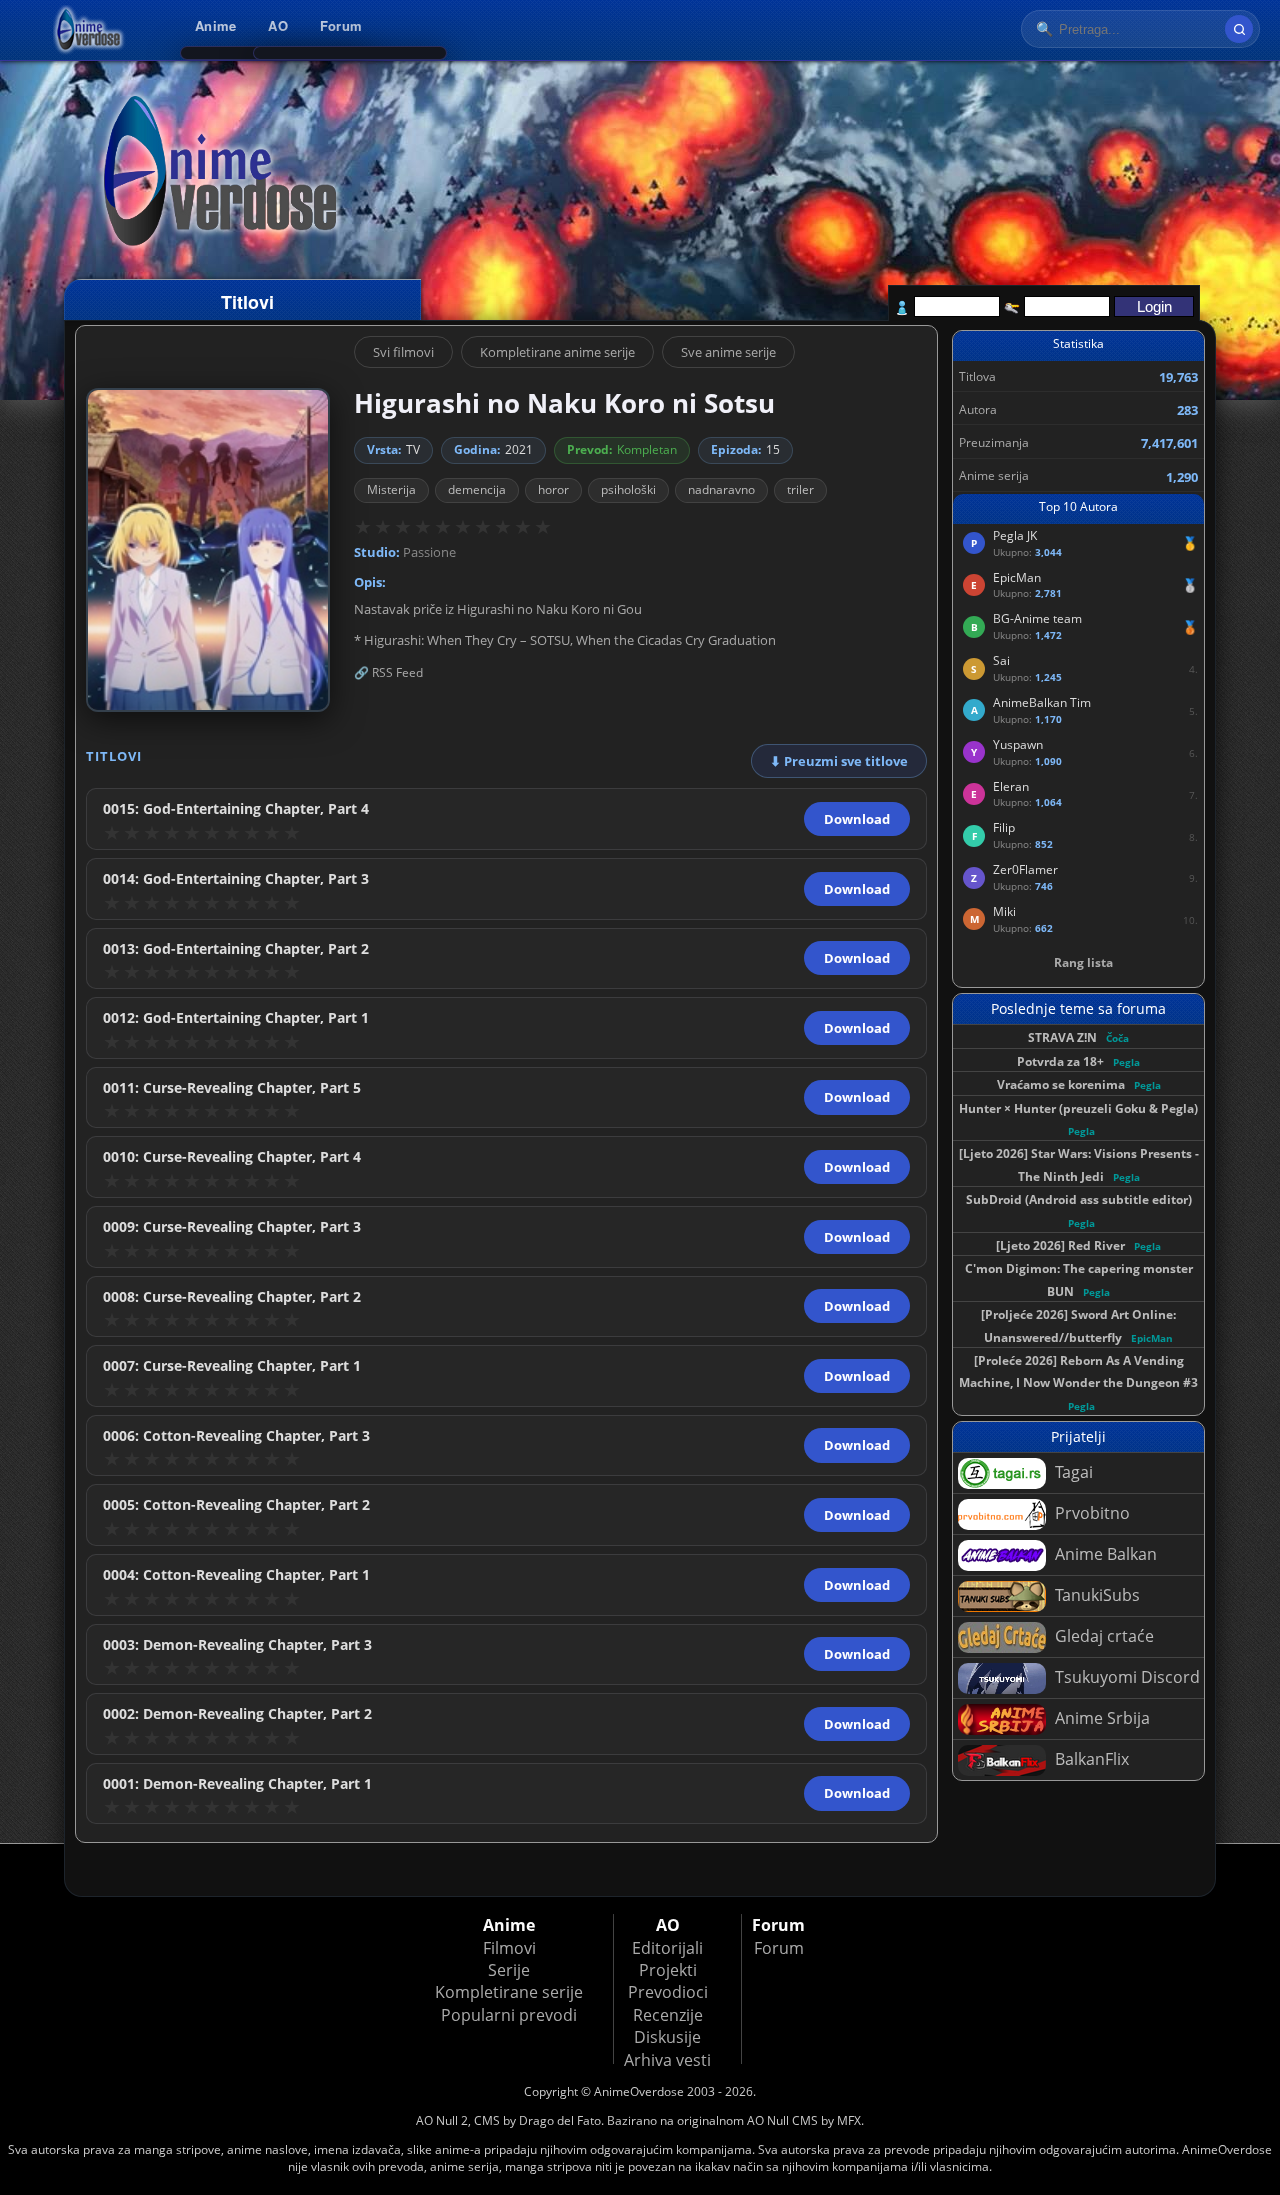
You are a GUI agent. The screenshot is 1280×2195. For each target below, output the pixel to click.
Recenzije (668, 2015)
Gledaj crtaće (1102, 1636)
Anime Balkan (1104, 1554)
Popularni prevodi (509, 2015)
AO (278, 25)
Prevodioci (668, 1992)
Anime (215, 25)
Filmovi (509, 1948)
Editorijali (667, 1948)
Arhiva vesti (667, 2060)
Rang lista (1083, 962)
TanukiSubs (1095, 1595)
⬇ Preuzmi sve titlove (839, 761)
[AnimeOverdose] (90, 30)
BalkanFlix (1090, 1759)
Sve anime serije (728, 352)
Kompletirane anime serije (557, 352)
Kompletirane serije (509, 1992)
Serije (509, 1970)
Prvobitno (1090, 1513)
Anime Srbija (1100, 1718)
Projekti (668, 1970)
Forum (341, 25)
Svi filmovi (403, 352)
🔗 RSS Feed (388, 672)
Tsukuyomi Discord (1125, 1677)
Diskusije (667, 2037)
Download (857, 819)
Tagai (1072, 1472)
